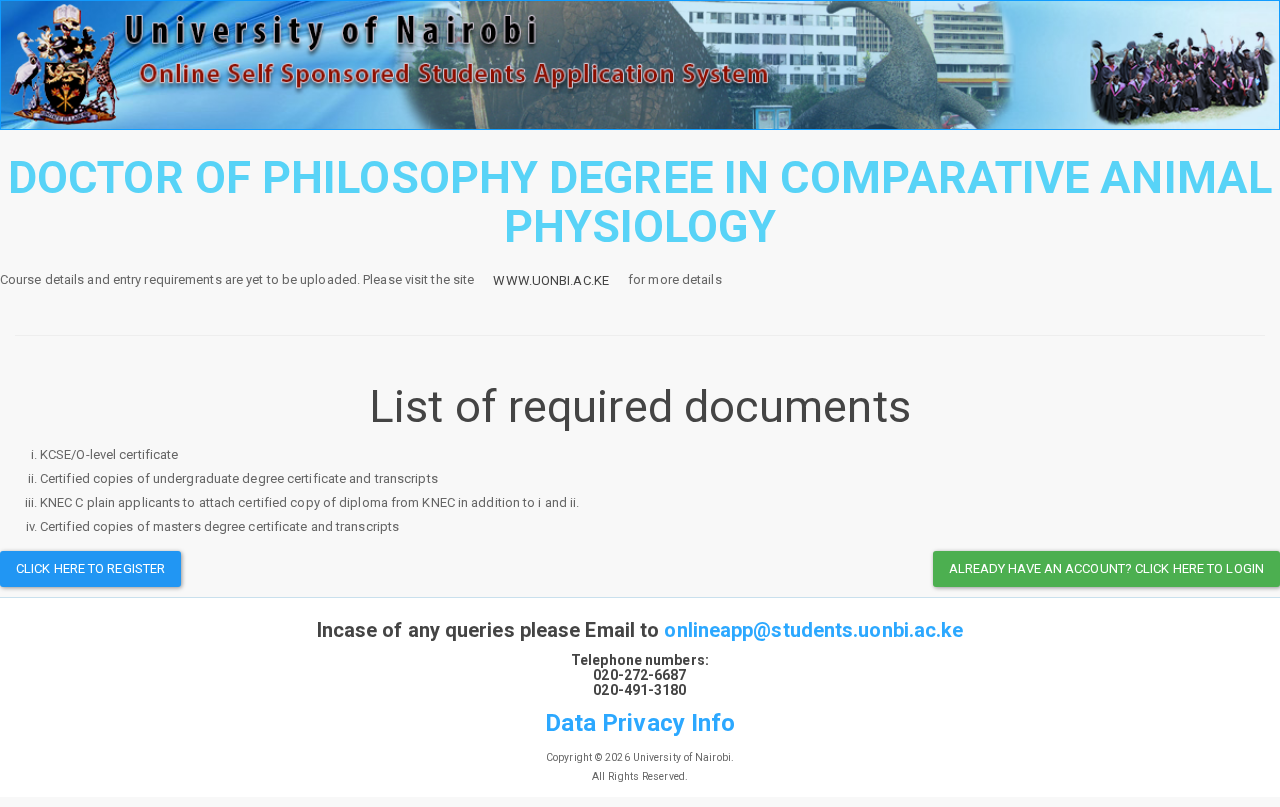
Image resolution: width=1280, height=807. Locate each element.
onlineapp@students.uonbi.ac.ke (813, 630)
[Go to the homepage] (640, 65)
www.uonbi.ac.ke (551, 280)
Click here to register (90, 568)
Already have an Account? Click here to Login (1106, 568)
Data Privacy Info (640, 723)
